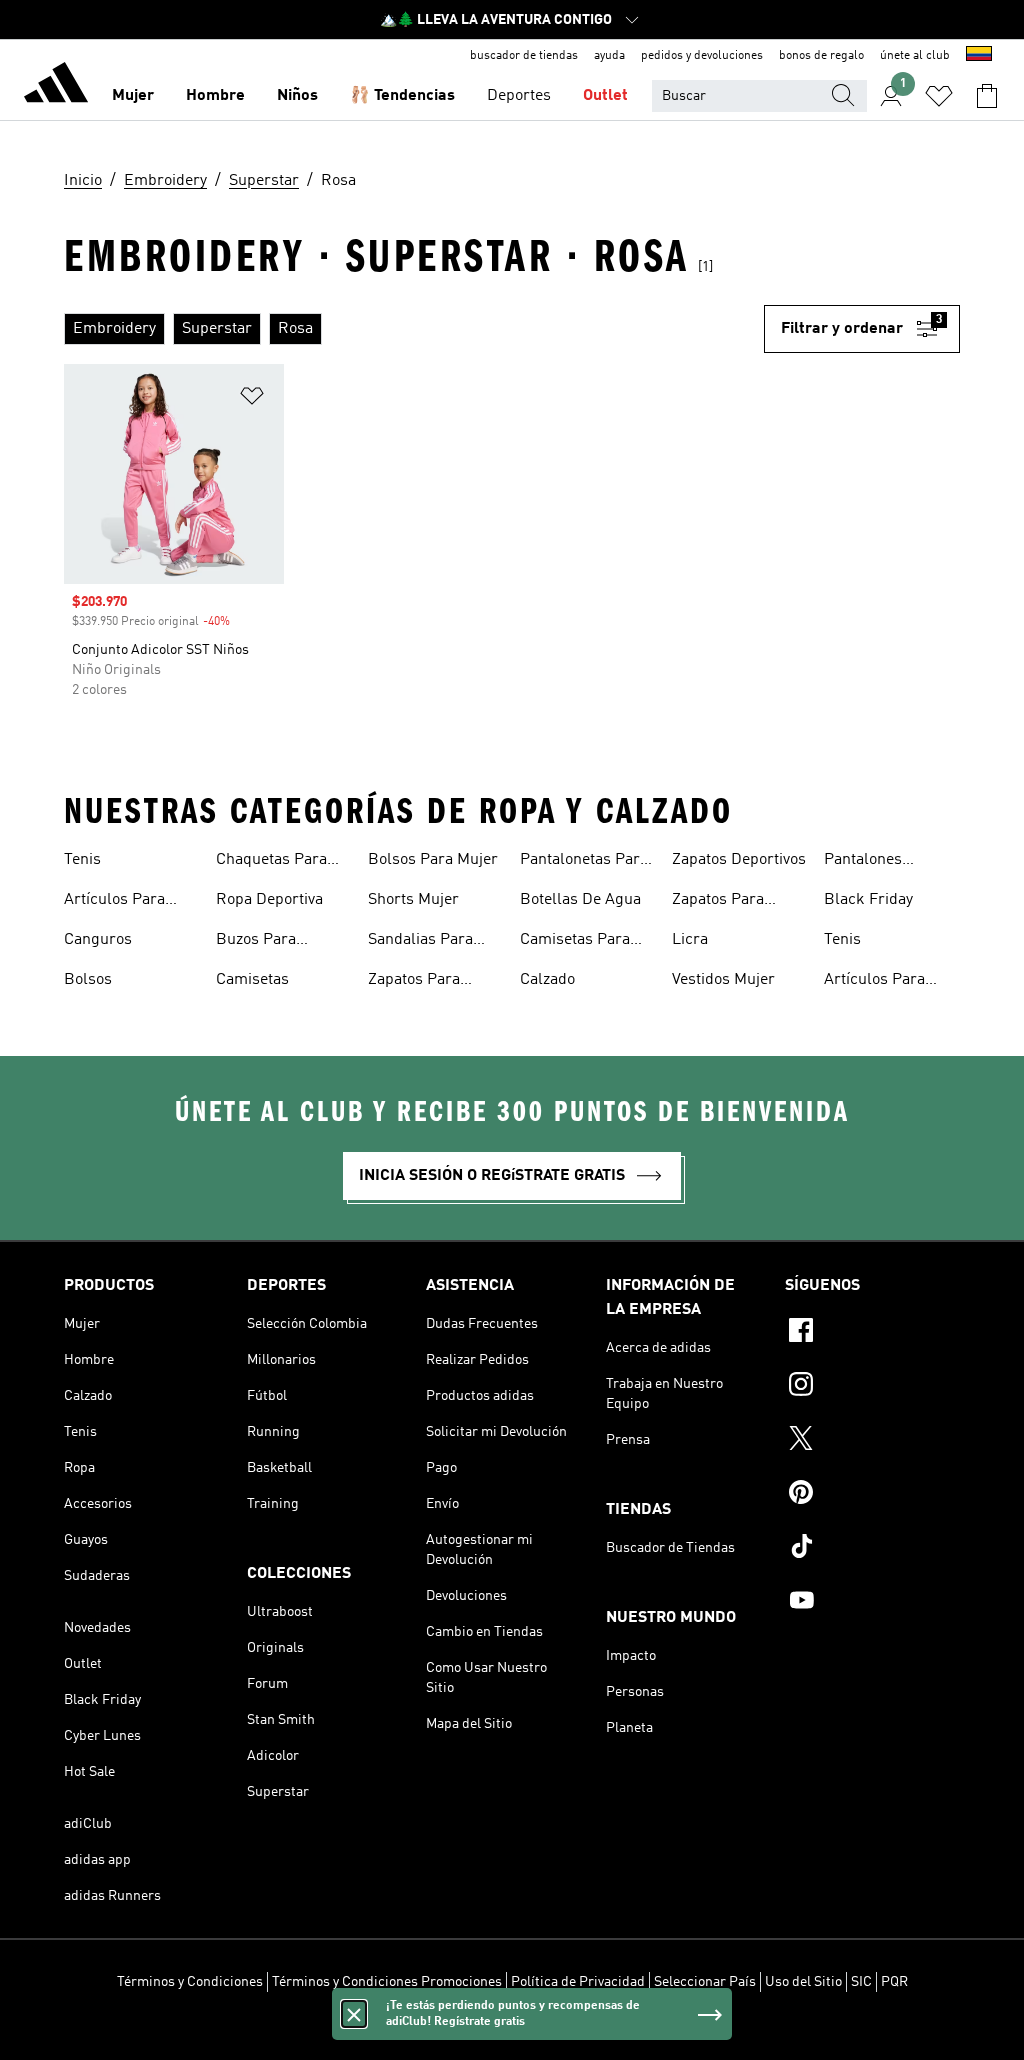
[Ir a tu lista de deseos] (939, 96)
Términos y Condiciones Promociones (387, 1982)
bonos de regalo (821, 56)
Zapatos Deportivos (739, 860)
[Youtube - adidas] (872, 1603)
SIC (861, 1982)
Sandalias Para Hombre (420, 942)
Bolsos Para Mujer (433, 860)
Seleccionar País (705, 1982)
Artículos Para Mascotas (114, 902)
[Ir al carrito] (987, 96)
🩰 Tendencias (402, 96)
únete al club (915, 56)
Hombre (215, 96)
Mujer (133, 96)
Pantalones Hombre (863, 862)
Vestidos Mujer (723, 980)
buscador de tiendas (524, 56)
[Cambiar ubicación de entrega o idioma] (979, 56)
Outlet (605, 96)
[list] (414, 329)
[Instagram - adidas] (872, 1387)
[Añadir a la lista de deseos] (252, 399)
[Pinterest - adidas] (872, 1495)
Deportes (519, 96)
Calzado (547, 980)
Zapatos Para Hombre (414, 982)
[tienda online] (56, 86)
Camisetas (252, 980)
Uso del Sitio (803, 1982)
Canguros (98, 940)
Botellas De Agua (580, 900)
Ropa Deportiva (269, 900)
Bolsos (88, 980)
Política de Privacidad (578, 1982)
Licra (690, 940)
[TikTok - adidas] (872, 1549)
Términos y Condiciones (190, 1982)
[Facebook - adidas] (872, 1333)
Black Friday (868, 900)
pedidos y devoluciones (702, 56)
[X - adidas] (872, 1441)
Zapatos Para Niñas (718, 902)
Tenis (82, 860)
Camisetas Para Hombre (575, 942)
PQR (894, 1982)
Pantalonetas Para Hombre (584, 862)
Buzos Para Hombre (256, 942)
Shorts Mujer (413, 900)
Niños (297, 96)
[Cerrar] (354, 2014)
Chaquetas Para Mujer (271, 862)
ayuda (609, 56)
